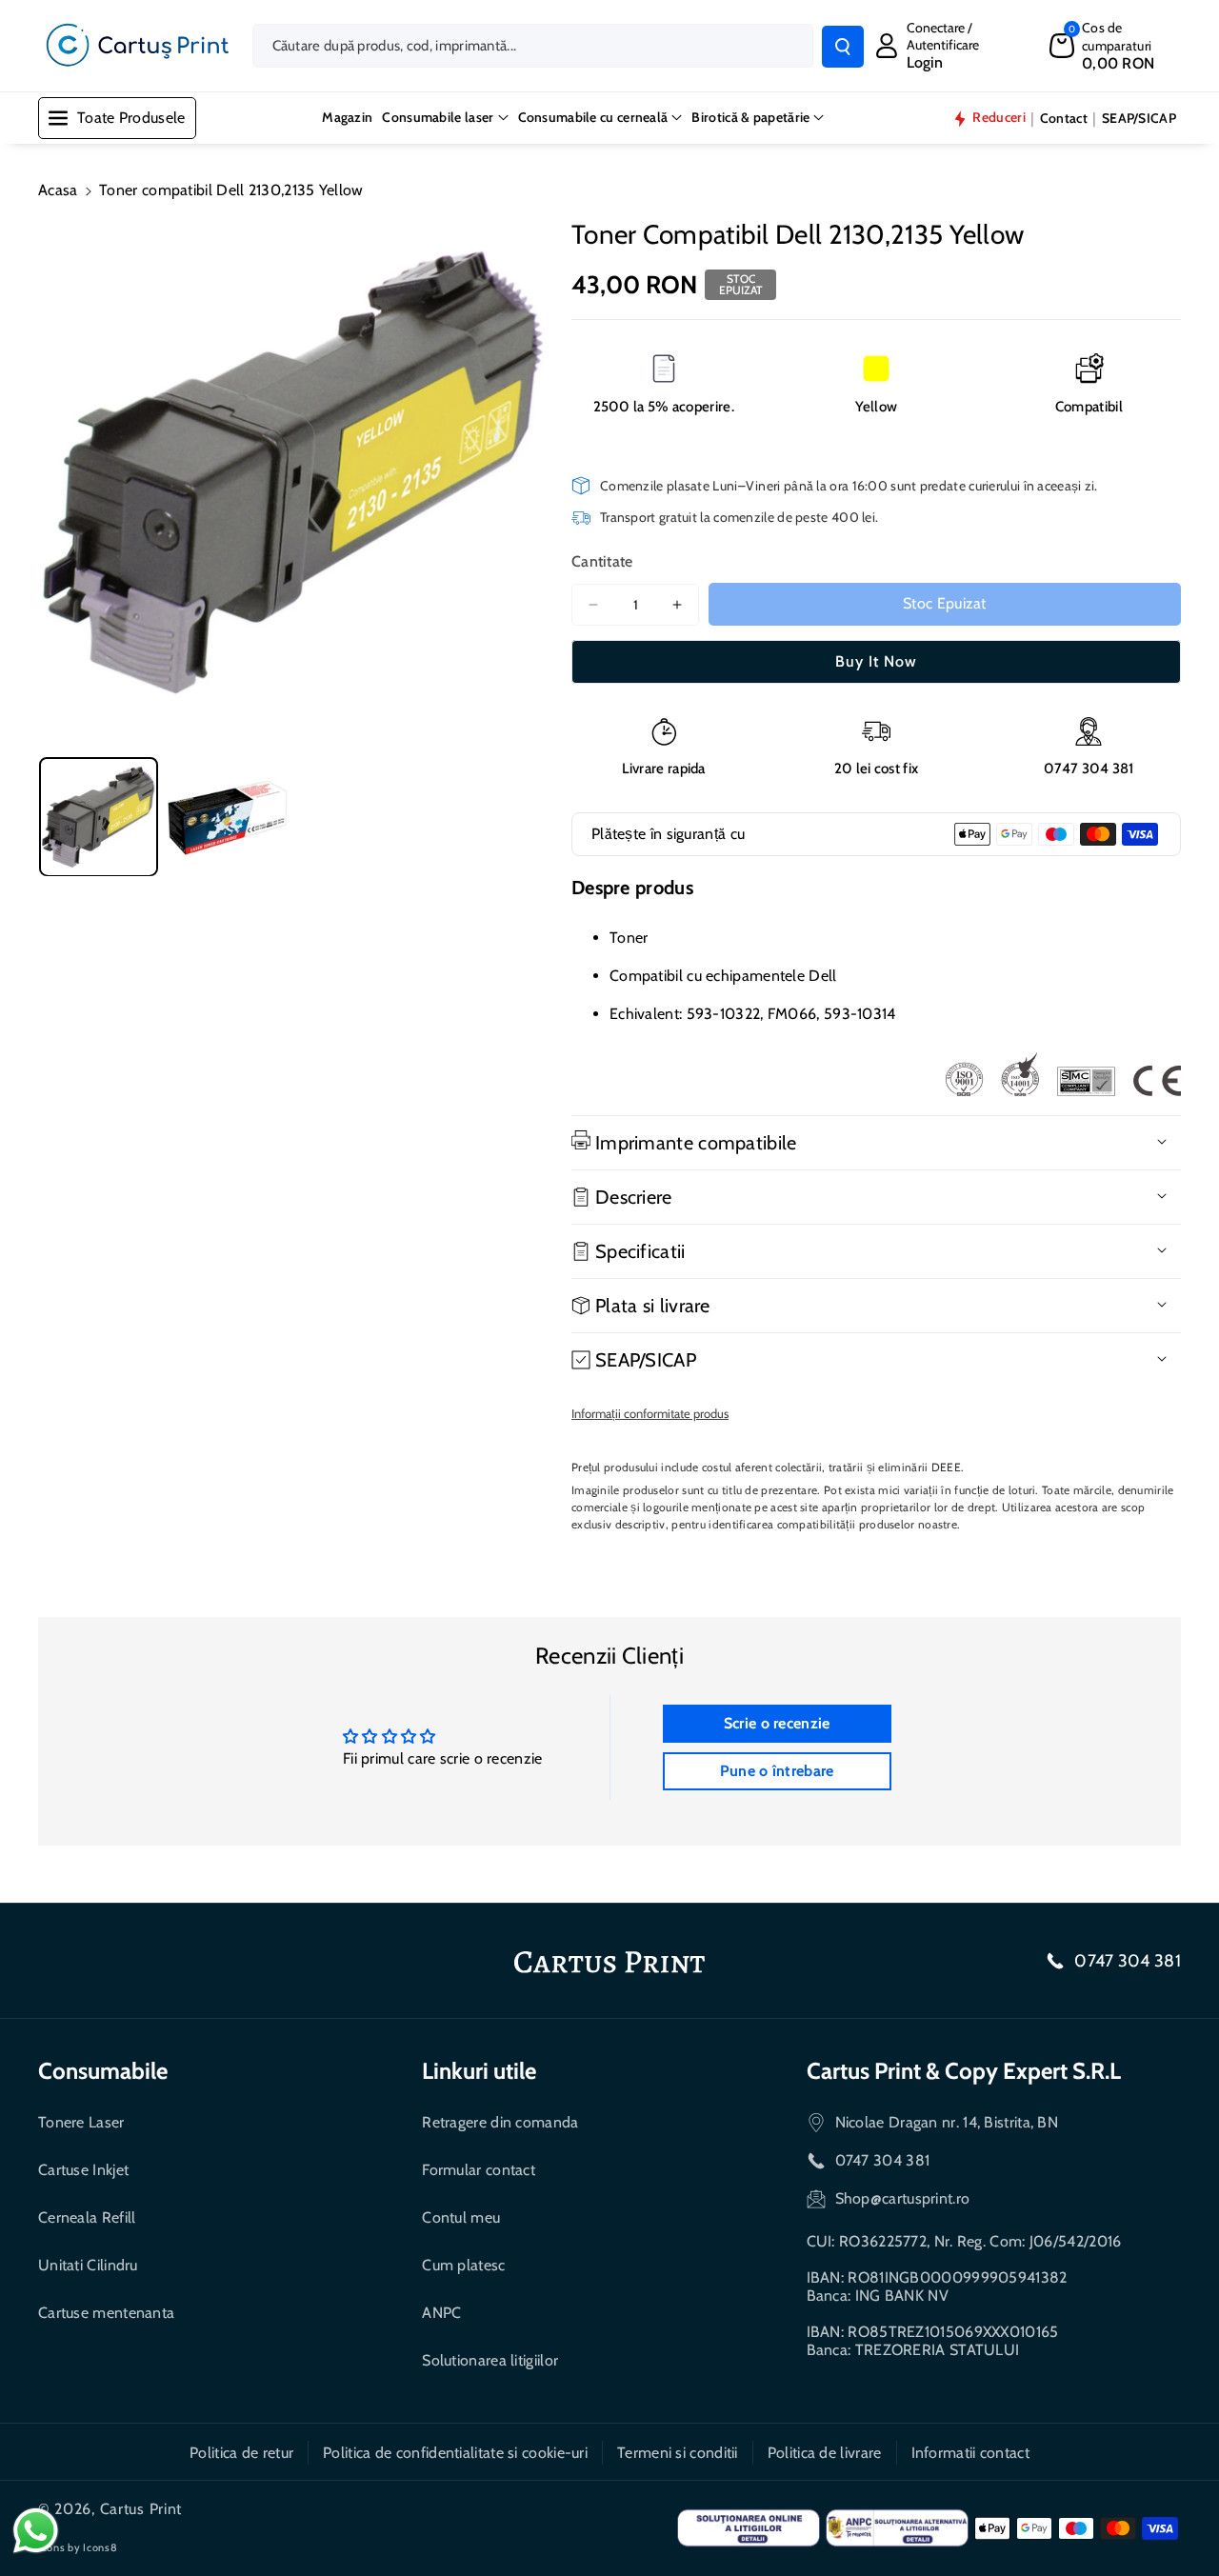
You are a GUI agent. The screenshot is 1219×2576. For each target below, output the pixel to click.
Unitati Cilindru (88, 2265)
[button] (1115, 45)
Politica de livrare (825, 2453)
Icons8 (100, 2547)
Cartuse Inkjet (83, 2170)
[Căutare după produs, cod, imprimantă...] (843, 47)
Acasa (58, 190)
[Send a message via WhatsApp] (36, 2531)
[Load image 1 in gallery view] (99, 817)
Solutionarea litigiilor (490, 2360)
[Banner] (1063, 1074)
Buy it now (876, 661)
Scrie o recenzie (777, 1723)
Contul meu (461, 2217)
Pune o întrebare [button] (777, 1771)
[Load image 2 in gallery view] (227, 817)
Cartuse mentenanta (106, 2313)
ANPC (441, 2313)
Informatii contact (970, 2453)
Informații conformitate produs (650, 1413)
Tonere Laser (81, 2122)
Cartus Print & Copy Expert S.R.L (964, 2071)
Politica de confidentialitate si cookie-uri (455, 2453)
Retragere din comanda (500, 2122)
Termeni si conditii (678, 2453)
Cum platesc (463, 2265)
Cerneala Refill (87, 2217)
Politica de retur (241, 2453)
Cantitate (602, 561)
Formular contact (479, 2170)
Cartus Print (141, 2509)
